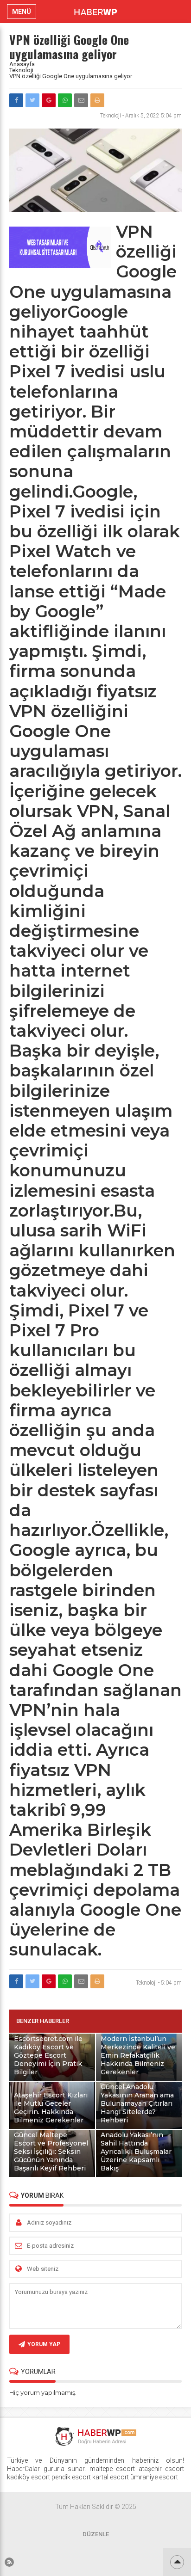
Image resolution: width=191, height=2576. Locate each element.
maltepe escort (112, 2469)
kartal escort (111, 2477)
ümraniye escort (154, 2477)
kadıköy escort (29, 2477)
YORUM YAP (44, 2344)
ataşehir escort (162, 2469)
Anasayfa (22, 64)
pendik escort (71, 2477)
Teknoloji (21, 70)
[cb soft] (60, 266)
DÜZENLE (96, 2534)
